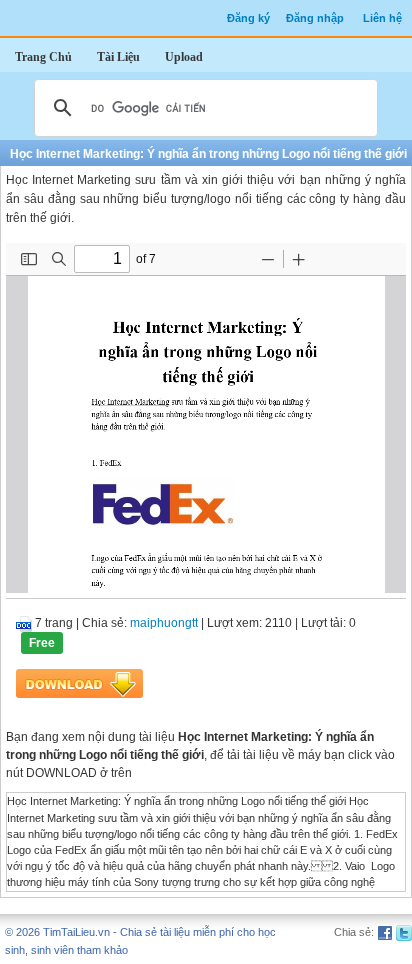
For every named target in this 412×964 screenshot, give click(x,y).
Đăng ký (248, 18)
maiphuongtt (164, 623)
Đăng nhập (315, 18)
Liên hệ (382, 18)
